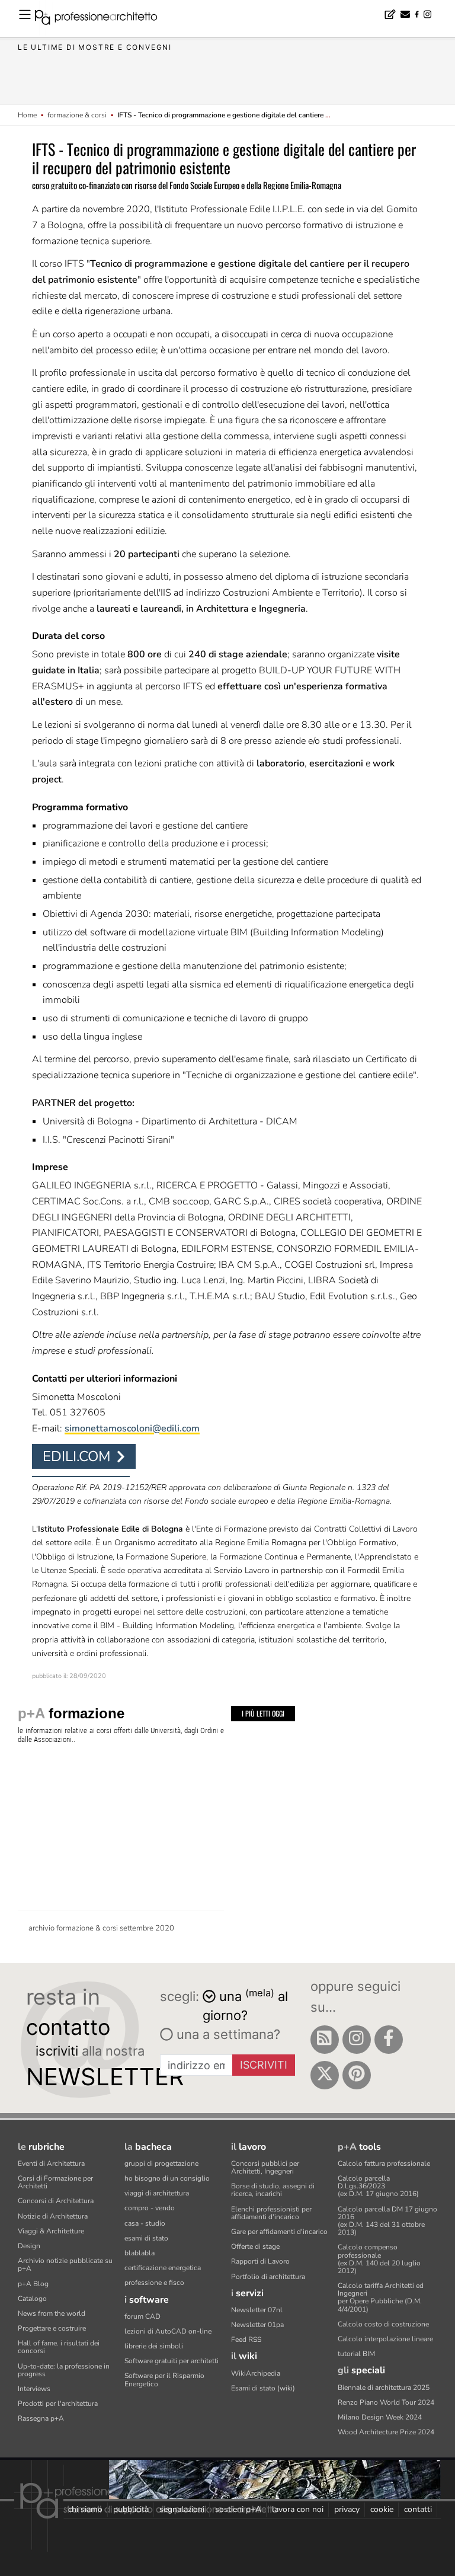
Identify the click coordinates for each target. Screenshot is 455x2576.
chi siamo (85, 2509)
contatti (418, 2509)
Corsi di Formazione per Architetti (55, 2182)
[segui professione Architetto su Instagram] (357, 2040)
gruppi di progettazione (161, 2163)
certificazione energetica (163, 2268)
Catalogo (32, 2299)
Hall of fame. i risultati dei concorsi (59, 2347)
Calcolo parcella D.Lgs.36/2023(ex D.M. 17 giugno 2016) (378, 2186)
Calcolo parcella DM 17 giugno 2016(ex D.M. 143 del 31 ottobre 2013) (387, 2221)
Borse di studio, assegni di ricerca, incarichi (273, 2190)
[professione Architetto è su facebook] (389, 2040)
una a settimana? (227, 2034)
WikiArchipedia (256, 2373)
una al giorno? (245, 2005)
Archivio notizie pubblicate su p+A (65, 2265)
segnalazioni (182, 2509)
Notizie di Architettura (53, 2216)
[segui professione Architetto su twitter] (325, 2075)
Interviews (34, 2389)
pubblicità (131, 2509)
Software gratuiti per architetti (172, 2361)
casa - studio (145, 2223)
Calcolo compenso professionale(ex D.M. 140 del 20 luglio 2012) (379, 2259)
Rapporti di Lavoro (260, 2261)
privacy (347, 2509)
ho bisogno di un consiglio (167, 2178)
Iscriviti (264, 2065)
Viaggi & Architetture (51, 2231)
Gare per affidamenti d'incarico (279, 2232)
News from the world (52, 2313)
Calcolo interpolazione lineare (385, 2339)
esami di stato (146, 2238)
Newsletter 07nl (257, 2310)
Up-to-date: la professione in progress (64, 2370)
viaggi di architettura (157, 2193)
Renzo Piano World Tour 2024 (386, 2402)
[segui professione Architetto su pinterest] (357, 2075)
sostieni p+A (238, 2509)
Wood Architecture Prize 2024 (386, 2432)
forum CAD (142, 2316)
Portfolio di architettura (268, 2277)
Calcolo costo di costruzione (383, 2324)
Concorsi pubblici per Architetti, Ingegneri (265, 2167)
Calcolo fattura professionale (384, 2163)
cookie (382, 2509)
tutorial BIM (356, 2354)
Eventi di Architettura (51, 2163)
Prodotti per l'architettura (58, 2404)
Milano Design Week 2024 (380, 2417)
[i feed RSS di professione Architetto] (325, 2040)
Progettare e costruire (52, 2328)
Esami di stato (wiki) (263, 2388)
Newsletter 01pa (257, 2325)
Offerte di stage (255, 2246)
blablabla (140, 2253)
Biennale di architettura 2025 (384, 2388)
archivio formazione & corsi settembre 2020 (101, 1928)
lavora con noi (298, 2509)
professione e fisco (154, 2283)
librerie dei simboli (154, 2346)
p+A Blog (33, 2284)
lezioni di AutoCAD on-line (168, 2331)
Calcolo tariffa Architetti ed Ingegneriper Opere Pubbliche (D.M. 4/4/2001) (381, 2297)
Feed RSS (246, 2340)
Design (29, 2246)
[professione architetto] (103, 19)
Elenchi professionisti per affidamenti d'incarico (271, 2213)
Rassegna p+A (41, 2418)
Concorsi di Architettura (56, 2201)
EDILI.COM (77, 1456)
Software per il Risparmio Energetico (164, 2380)
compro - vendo (150, 2208)
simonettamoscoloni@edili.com (132, 1428)
